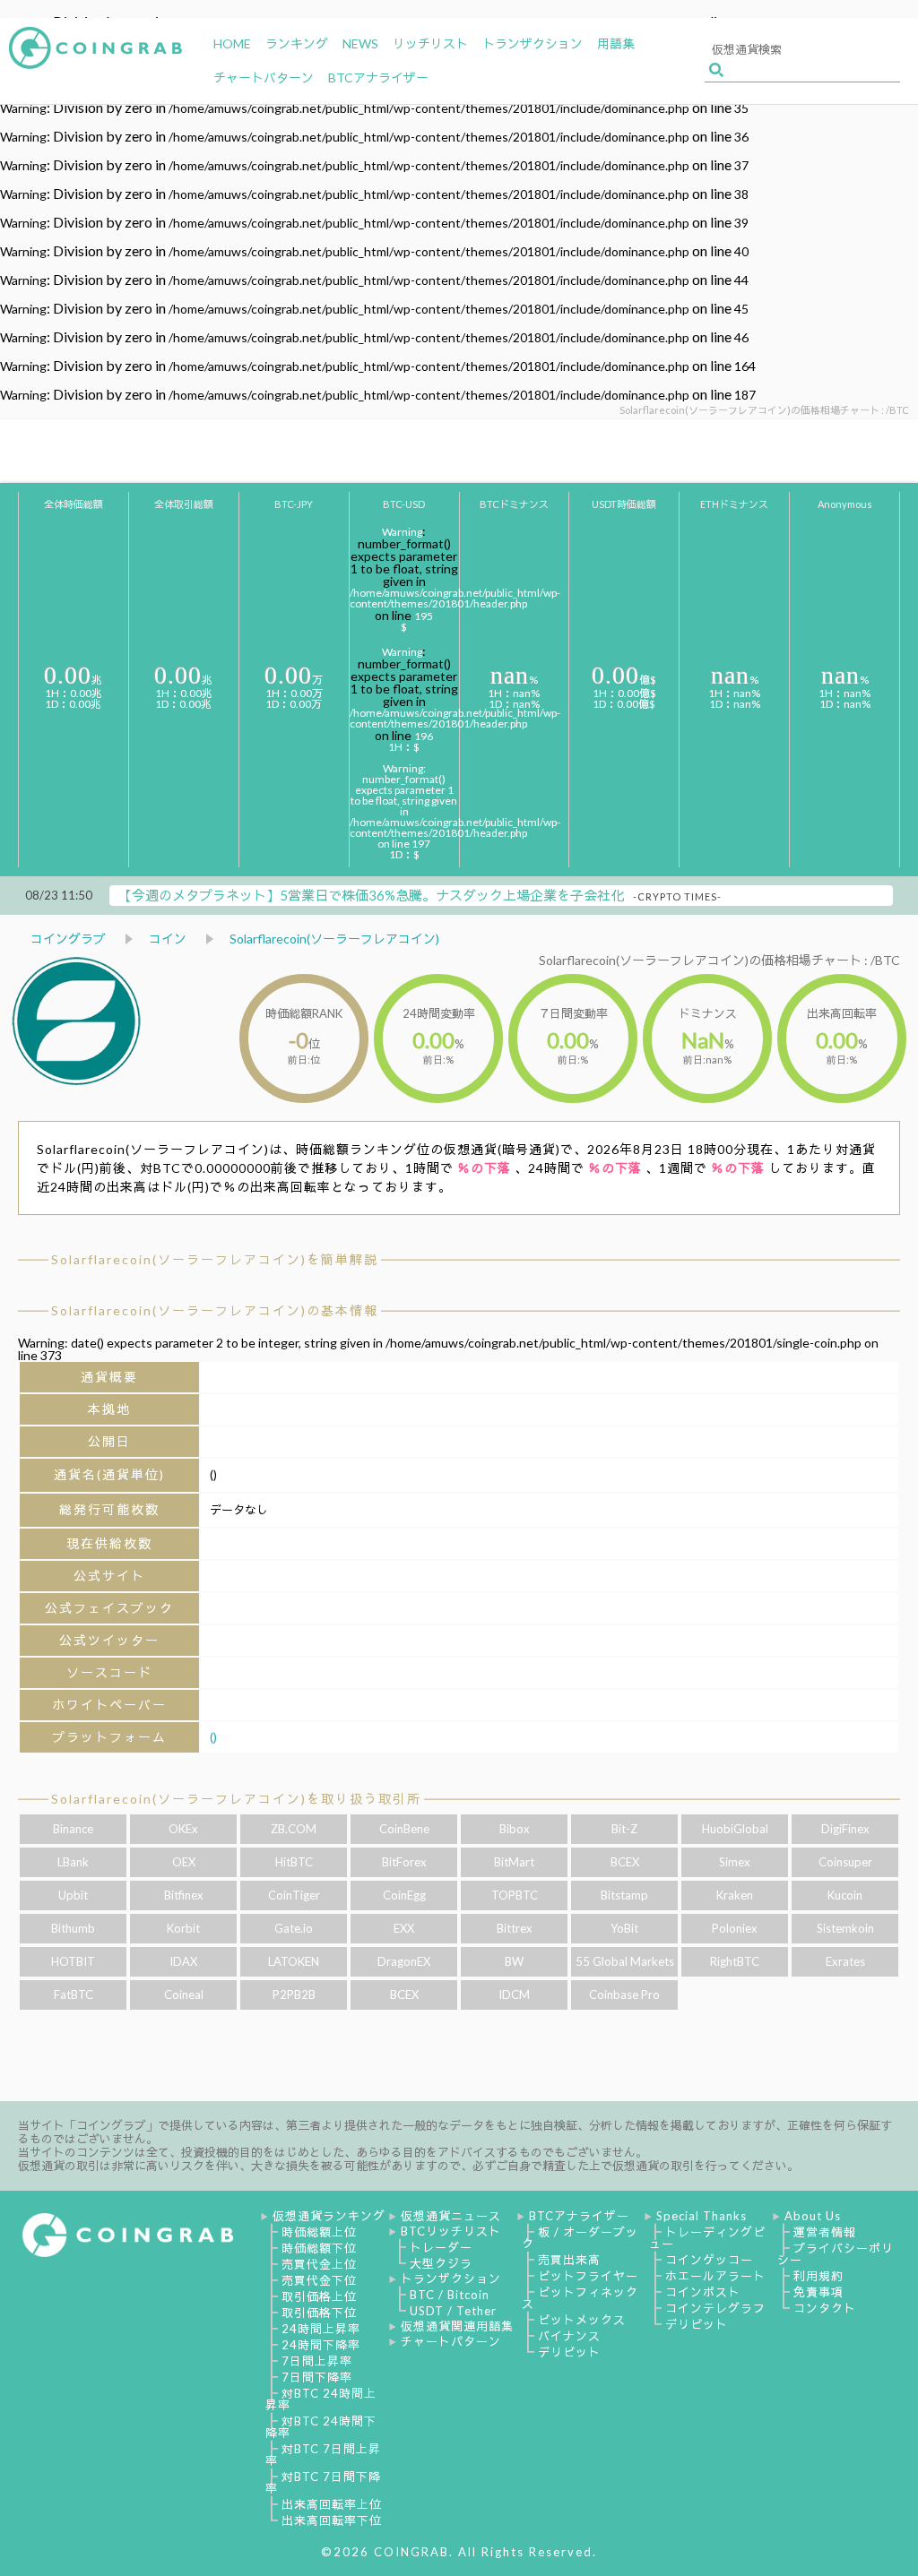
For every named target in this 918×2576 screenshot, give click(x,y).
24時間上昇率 (321, 2329)
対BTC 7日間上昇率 (323, 2455)
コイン (168, 939)
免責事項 (818, 2292)
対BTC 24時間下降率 (321, 2427)
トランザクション (451, 2279)
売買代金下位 (319, 2280)
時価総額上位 (319, 2232)
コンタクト (825, 2308)
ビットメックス (582, 2320)
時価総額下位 (319, 2248)
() (213, 1737)
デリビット (569, 2352)
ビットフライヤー (588, 2276)
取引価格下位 (319, 2313)
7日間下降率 (317, 2377)
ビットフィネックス (580, 2298)
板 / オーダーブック (580, 2238)
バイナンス (569, 2336)
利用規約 (818, 2276)
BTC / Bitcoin (450, 2295)
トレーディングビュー (707, 2238)
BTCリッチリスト (451, 2231)
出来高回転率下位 (332, 2520)
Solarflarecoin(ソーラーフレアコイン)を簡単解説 (215, 1259)
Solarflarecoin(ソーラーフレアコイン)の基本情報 (215, 1310)
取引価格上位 (319, 2296)
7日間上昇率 (317, 2361)
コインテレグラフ (715, 2308)
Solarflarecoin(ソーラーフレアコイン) (334, 939)
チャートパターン (451, 2341)
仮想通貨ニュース (451, 2216)
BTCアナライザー (579, 2216)
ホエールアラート (715, 2276)
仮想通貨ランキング (329, 2216)
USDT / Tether (453, 2311)
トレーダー (441, 2247)
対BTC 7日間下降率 (323, 2482)
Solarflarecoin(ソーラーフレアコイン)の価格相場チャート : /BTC (719, 960)
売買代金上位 (319, 2264)
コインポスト (703, 2292)
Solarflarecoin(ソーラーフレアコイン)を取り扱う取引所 (236, 1799)
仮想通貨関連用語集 (457, 2326)
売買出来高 (569, 2260)
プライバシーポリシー (836, 2254)
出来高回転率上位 (332, 2504)
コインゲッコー (709, 2260)
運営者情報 (825, 2232)
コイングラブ (68, 939)
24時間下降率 (321, 2345)
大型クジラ (441, 2263)
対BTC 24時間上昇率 (321, 2399)
